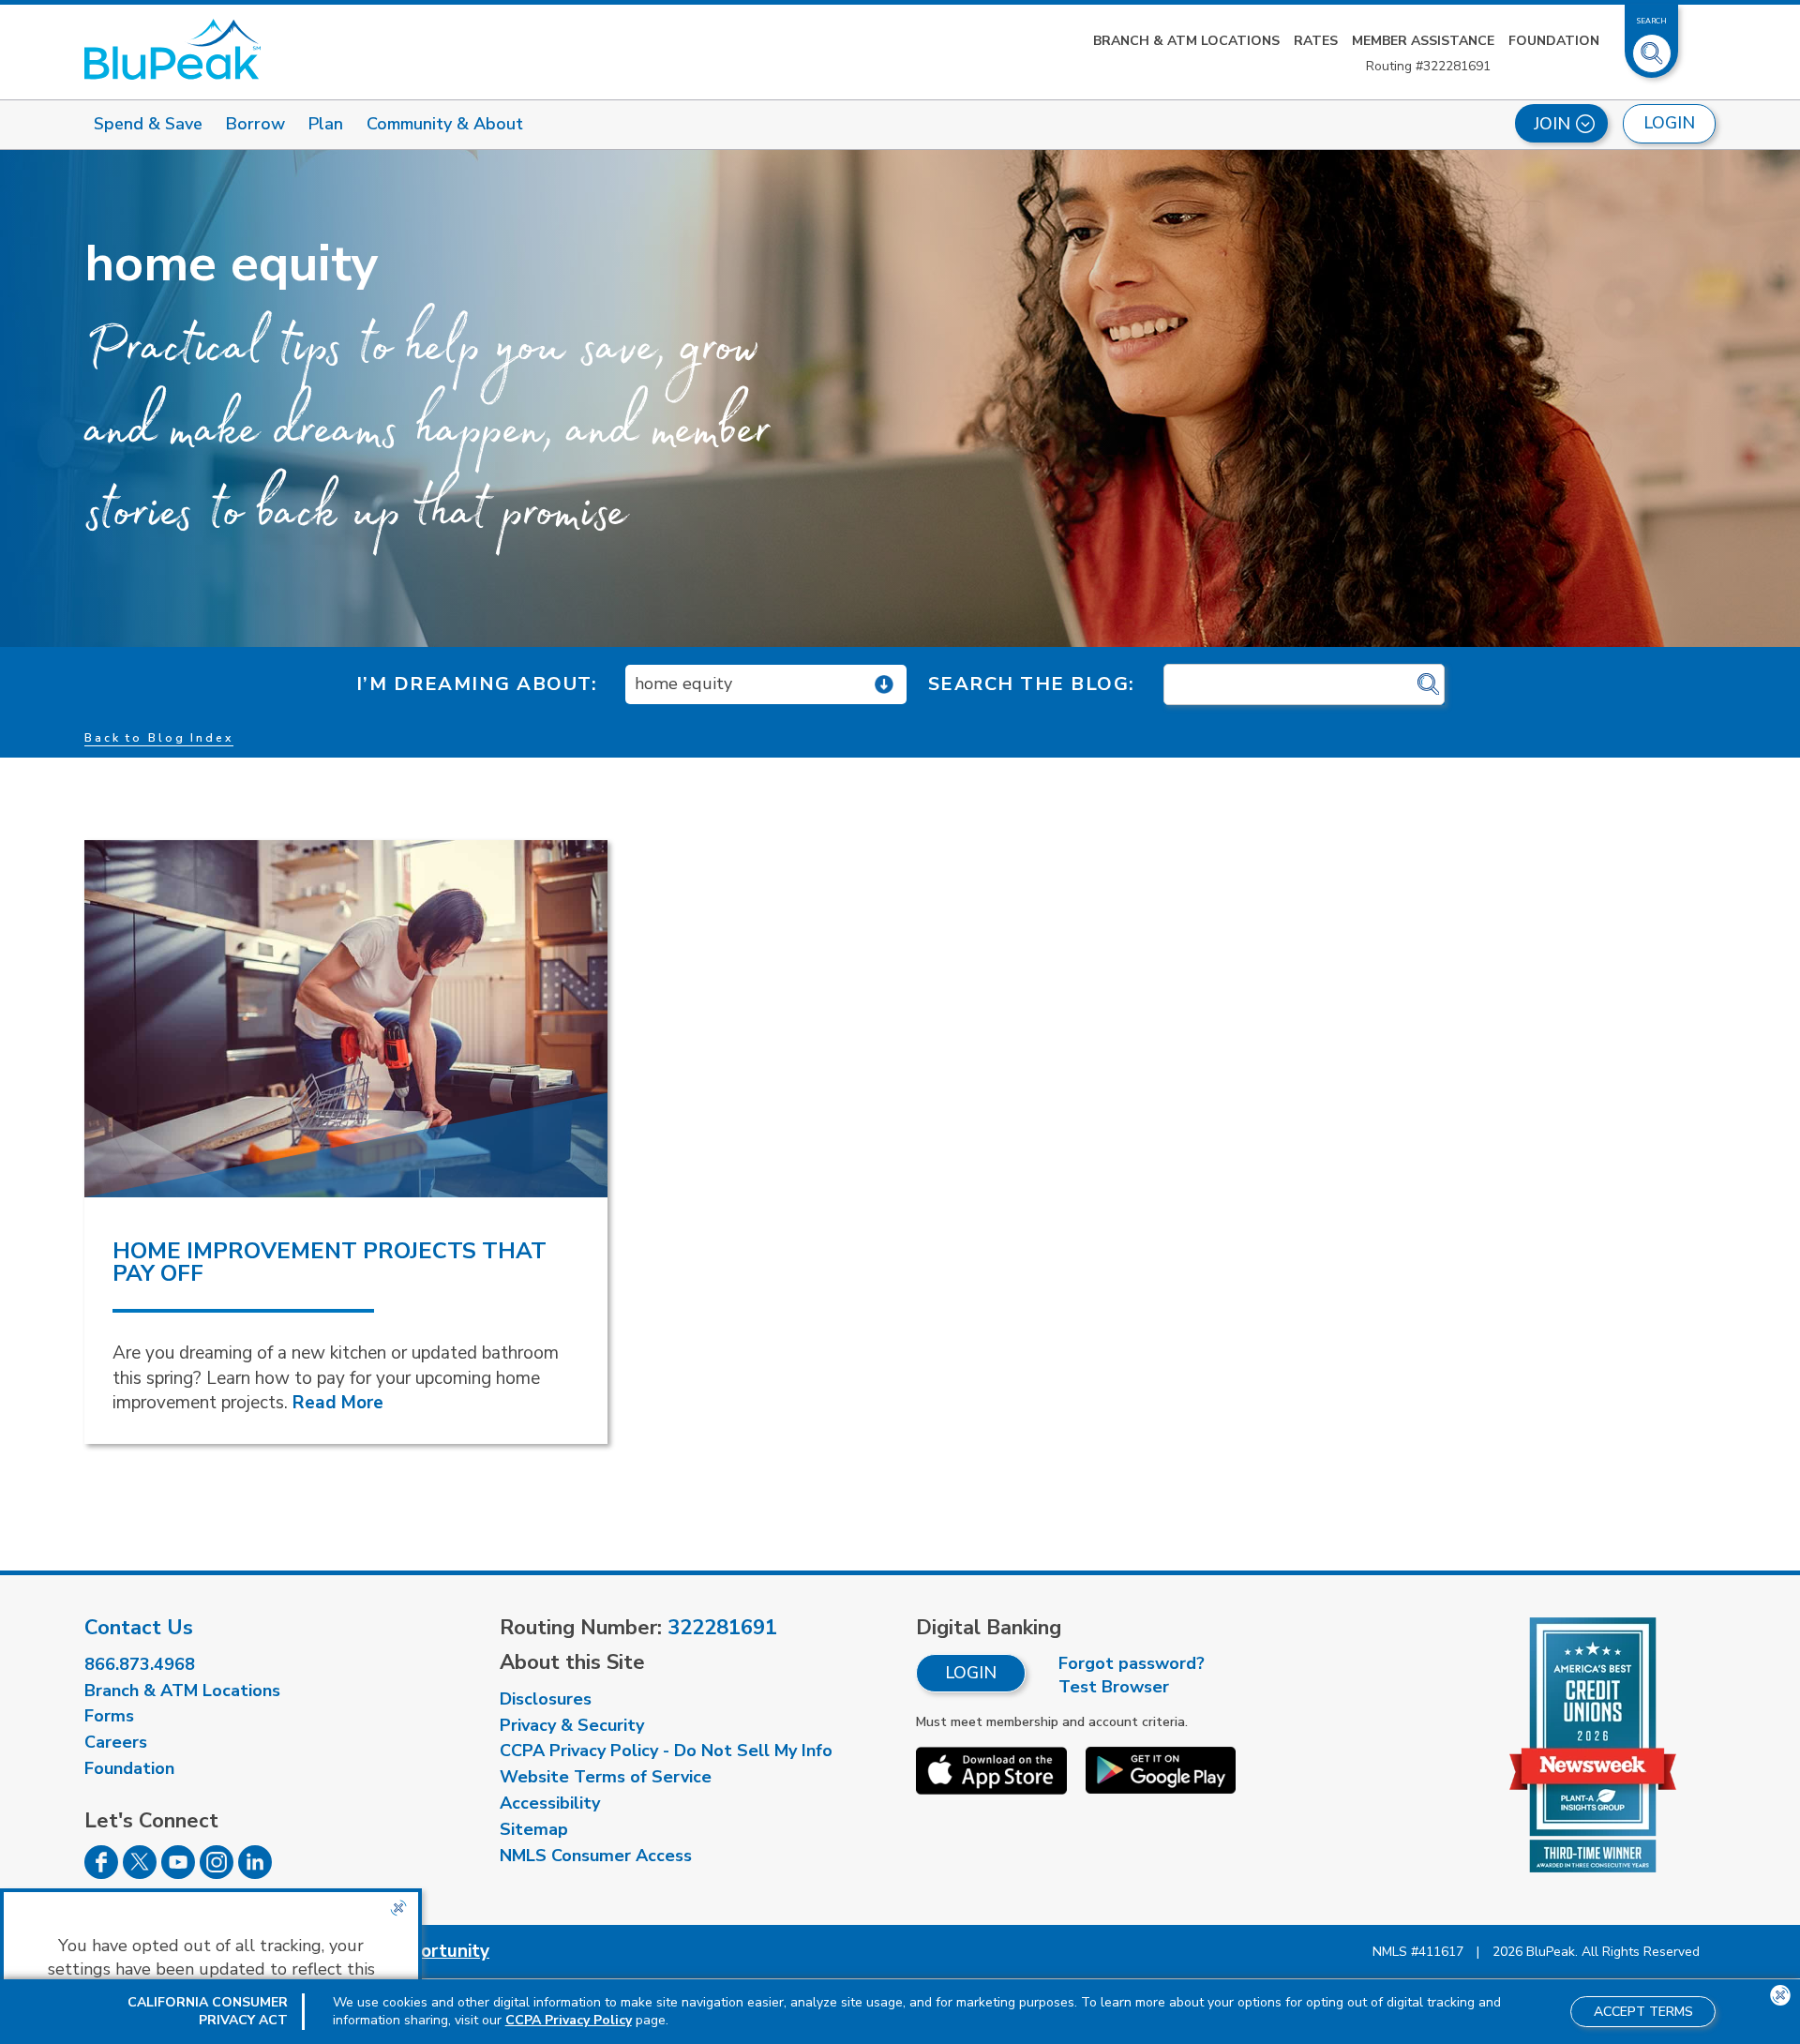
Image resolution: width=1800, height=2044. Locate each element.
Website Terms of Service (606, 1777)
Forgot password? (1132, 1663)
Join (1552, 124)
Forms (109, 1716)
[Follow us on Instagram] (217, 1873)
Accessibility (550, 1803)
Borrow (255, 124)
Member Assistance (1423, 41)
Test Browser (1114, 1687)
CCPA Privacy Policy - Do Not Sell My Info (666, 1751)
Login (971, 1673)
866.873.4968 (140, 1664)
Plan (326, 124)
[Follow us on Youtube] (178, 1873)
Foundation (1554, 41)
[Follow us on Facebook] (101, 1873)
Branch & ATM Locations (1186, 41)
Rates (1316, 41)
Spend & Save (148, 124)
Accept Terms (1643, 2012)
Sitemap (534, 1829)
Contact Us (139, 1628)
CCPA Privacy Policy (569, 2020)
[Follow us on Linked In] (255, 1873)
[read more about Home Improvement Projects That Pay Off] (346, 1019)
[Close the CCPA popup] (398, 1908)
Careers (116, 1742)
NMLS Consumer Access (596, 1856)
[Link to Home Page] (172, 49)
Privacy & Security (572, 1725)
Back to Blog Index (159, 738)
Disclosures (546, 1699)
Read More (338, 1403)
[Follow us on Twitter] (140, 1873)
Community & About (445, 124)
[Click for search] (1428, 685)
